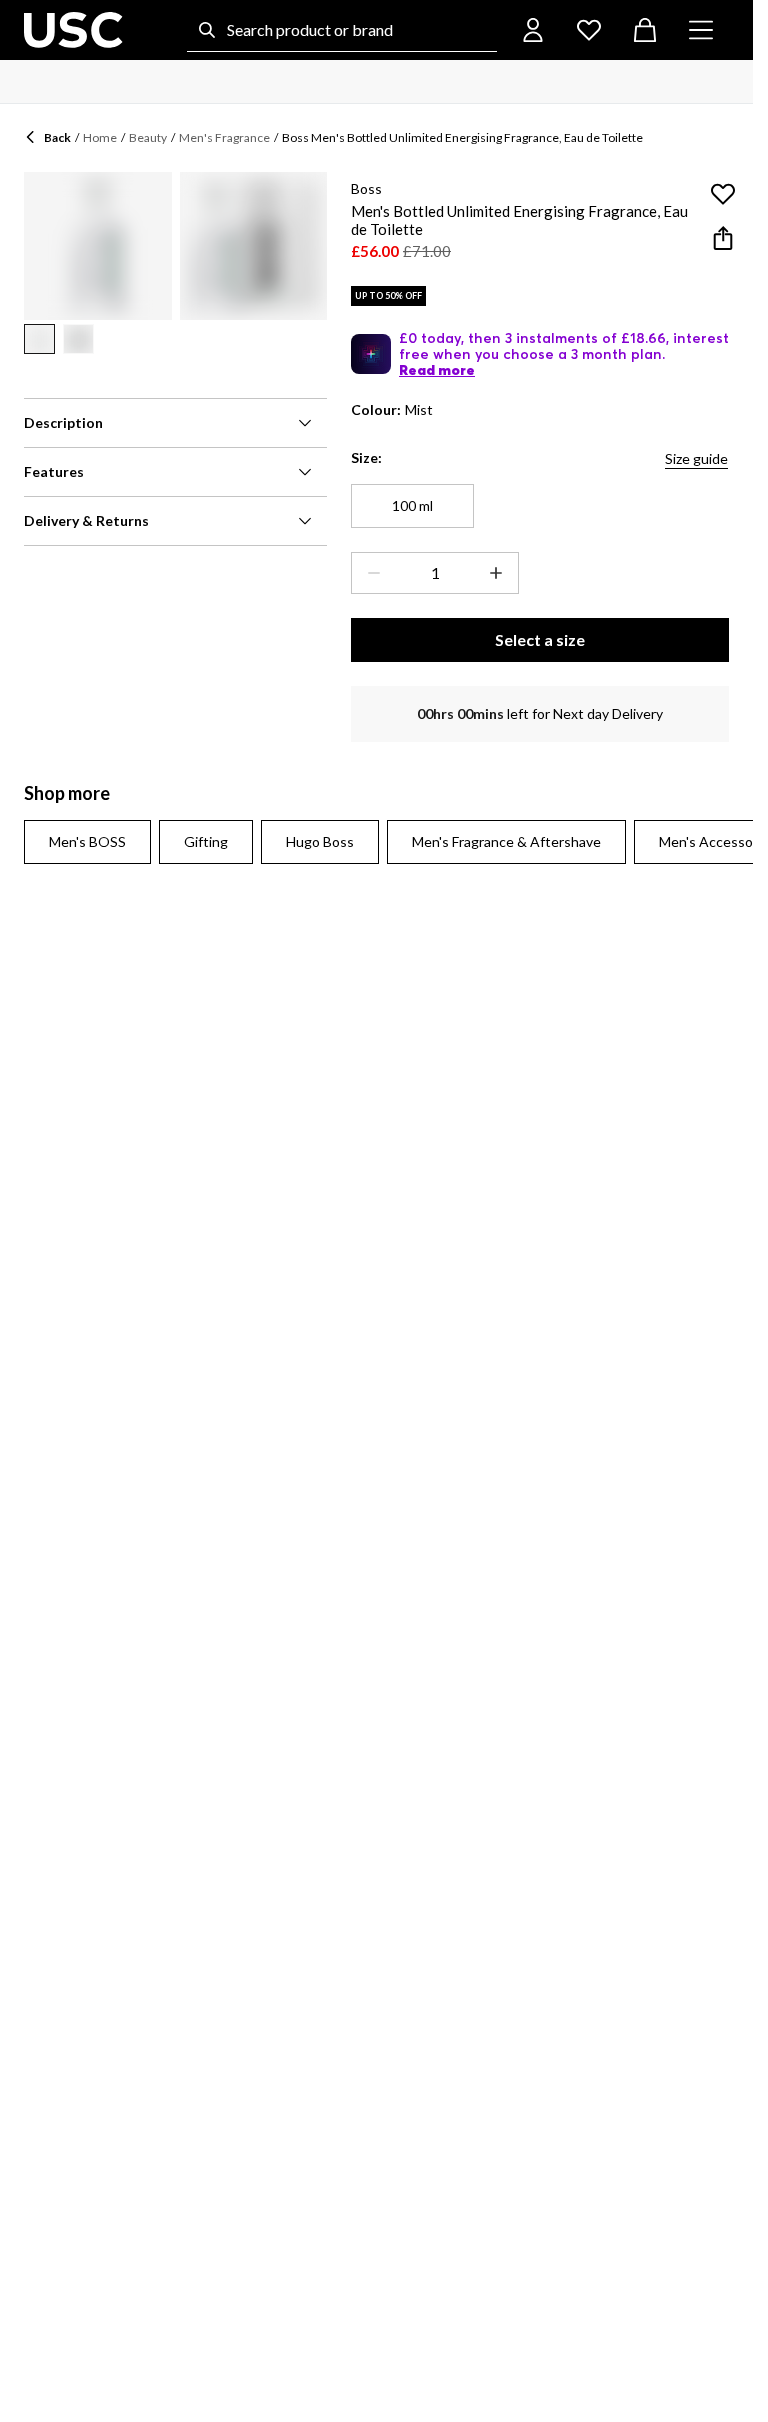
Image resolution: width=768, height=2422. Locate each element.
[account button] (533, 30)
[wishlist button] (589, 30)
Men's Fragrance (224, 137)
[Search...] (207, 30)
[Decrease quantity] (370, 573)
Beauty (148, 137)
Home (100, 137)
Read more (437, 370)
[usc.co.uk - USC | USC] (73, 30)
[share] (723, 238)
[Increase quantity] (500, 573)
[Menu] (701, 30)
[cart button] (645, 30)
